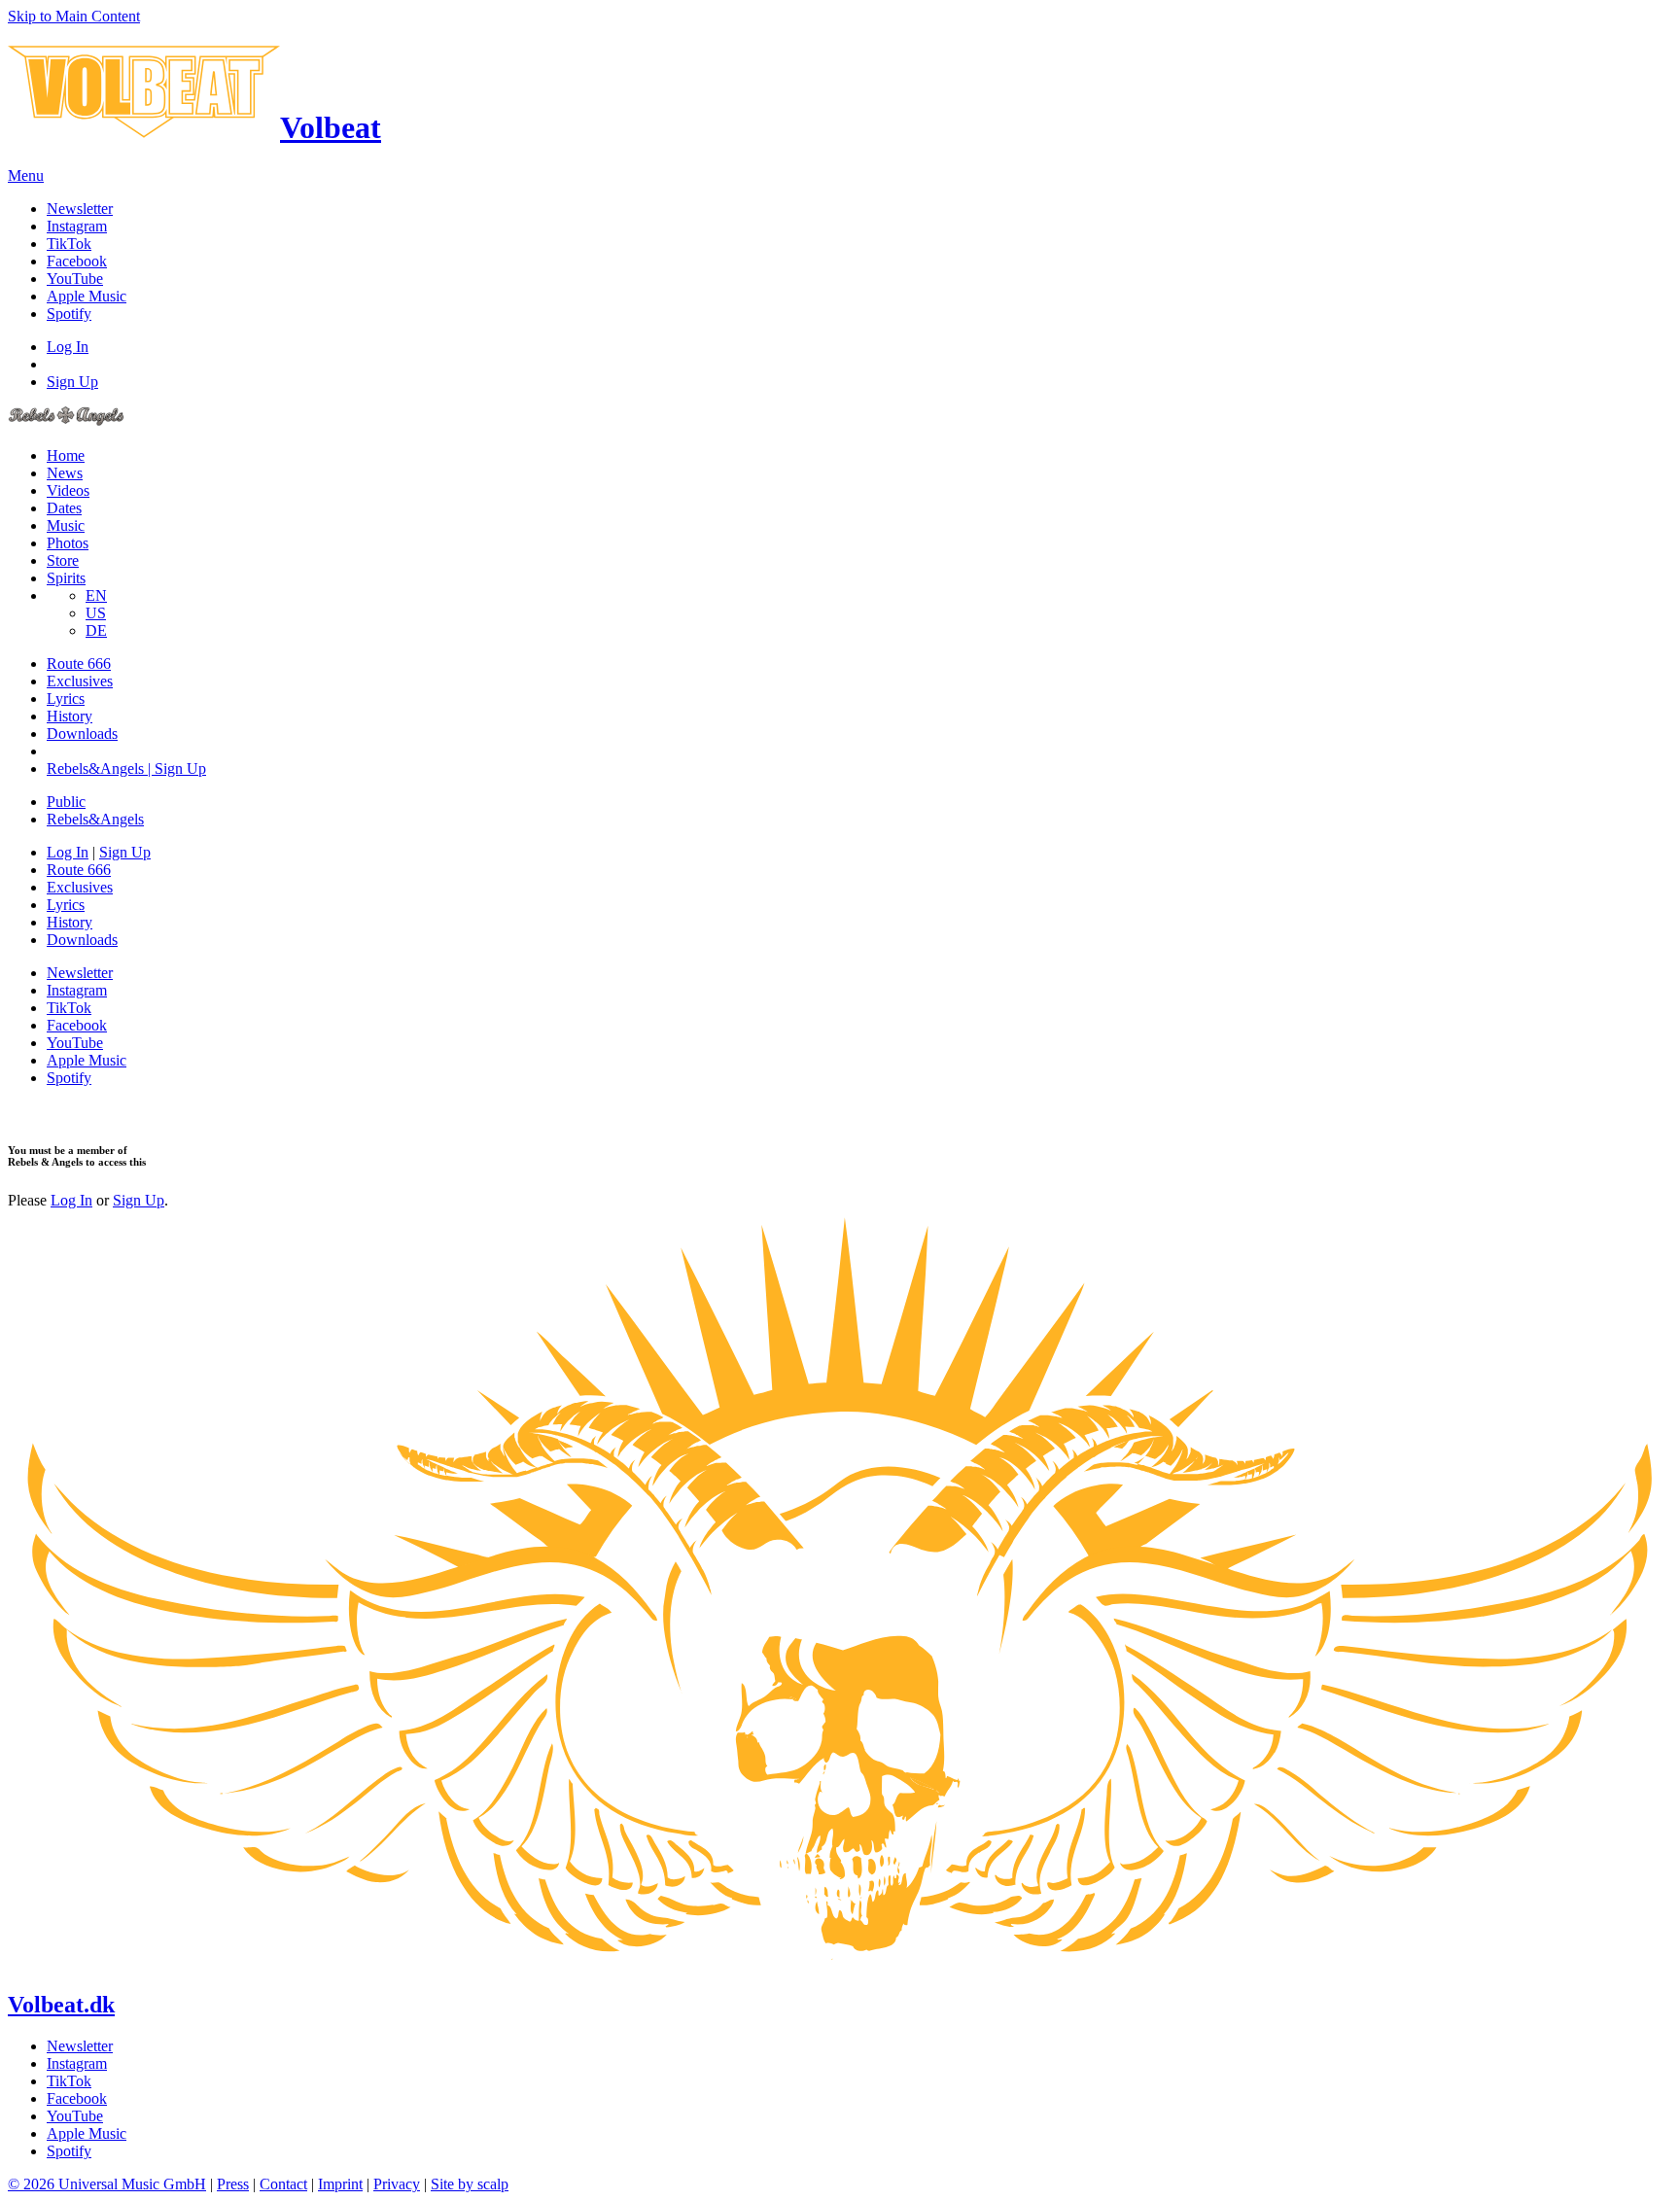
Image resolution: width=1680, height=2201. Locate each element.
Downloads (82, 734)
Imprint (340, 2184)
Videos (68, 490)
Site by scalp (470, 2184)
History (70, 716)
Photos (68, 543)
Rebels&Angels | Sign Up (126, 769)
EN (96, 595)
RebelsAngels (95, 819)
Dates (64, 508)
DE (96, 630)
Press (233, 2184)
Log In (68, 347)
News (65, 473)
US (96, 613)
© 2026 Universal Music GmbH (107, 2184)
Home (66, 455)
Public (66, 802)
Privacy (397, 2184)
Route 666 (79, 664)
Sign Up (72, 382)
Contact (283, 2184)
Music (66, 525)
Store (63, 560)
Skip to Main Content (74, 16)
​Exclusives (80, 681)
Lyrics (66, 699)
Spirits (66, 578)
